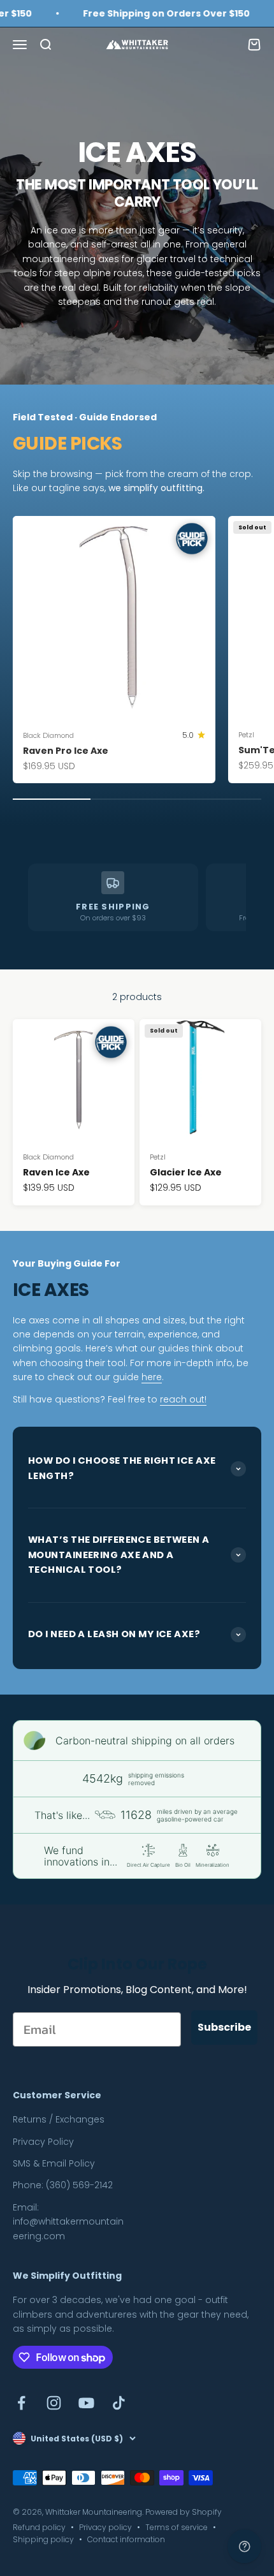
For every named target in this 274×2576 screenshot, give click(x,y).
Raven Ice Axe (56, 1172)
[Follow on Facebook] (21, 2403)
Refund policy (39, 2527)
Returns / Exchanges (59, 2119)
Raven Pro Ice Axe (66, 751)
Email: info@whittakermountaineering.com (68, 2222)
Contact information (126, 2539)
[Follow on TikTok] (119, 2403)
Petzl (158, 1157)
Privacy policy (105, 2527)
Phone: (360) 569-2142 (63, 2185)
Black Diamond (48, 735)
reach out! (183, 1399)
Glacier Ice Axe (186, 1172)
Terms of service (177, 2527)
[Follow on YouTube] (86, 2403)
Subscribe (224, 2027)
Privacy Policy (43, 2142)
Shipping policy (43, 2539)
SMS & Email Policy (54, 2163)
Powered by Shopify (184, 2512)
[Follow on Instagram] (54, 2403)
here (152, 1377)
